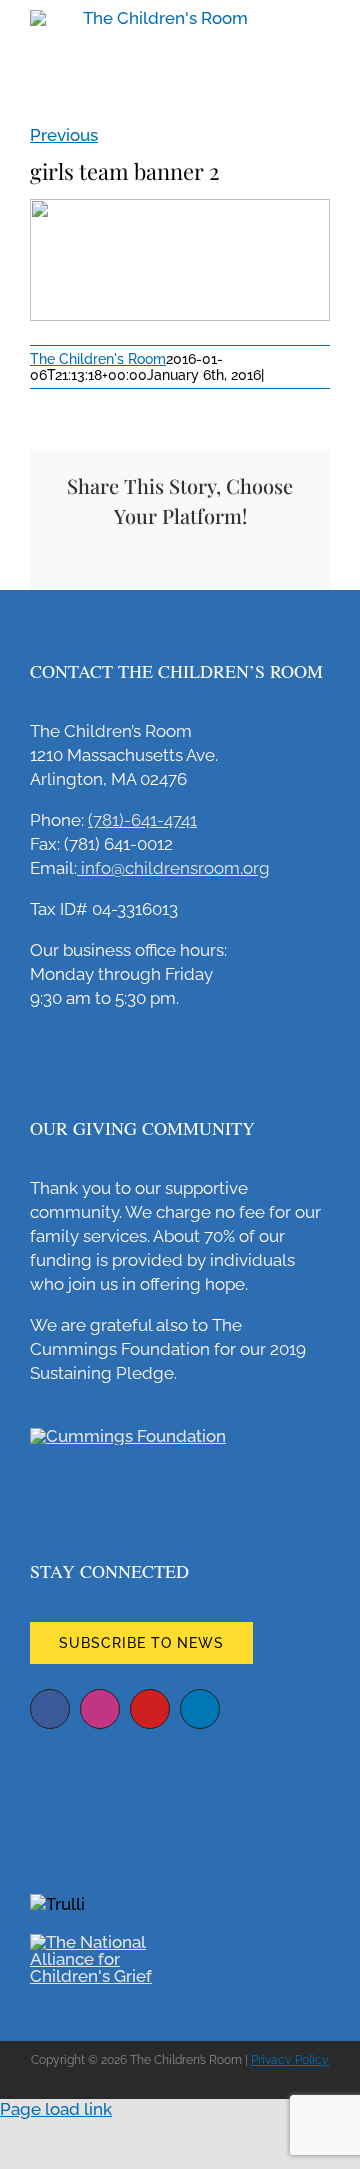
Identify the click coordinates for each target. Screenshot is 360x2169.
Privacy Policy (290, 2060)
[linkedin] (200, 1709)
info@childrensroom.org (173, 868)
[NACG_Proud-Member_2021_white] (105, 1942)
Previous (64, 135)
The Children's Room (98, 359)
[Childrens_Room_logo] (180, 18)
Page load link (56, 2109)
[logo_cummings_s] (128, 1436)
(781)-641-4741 (142, 820)
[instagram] (100, 1709)
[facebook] (50, 1709)
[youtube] (150, 1709)
